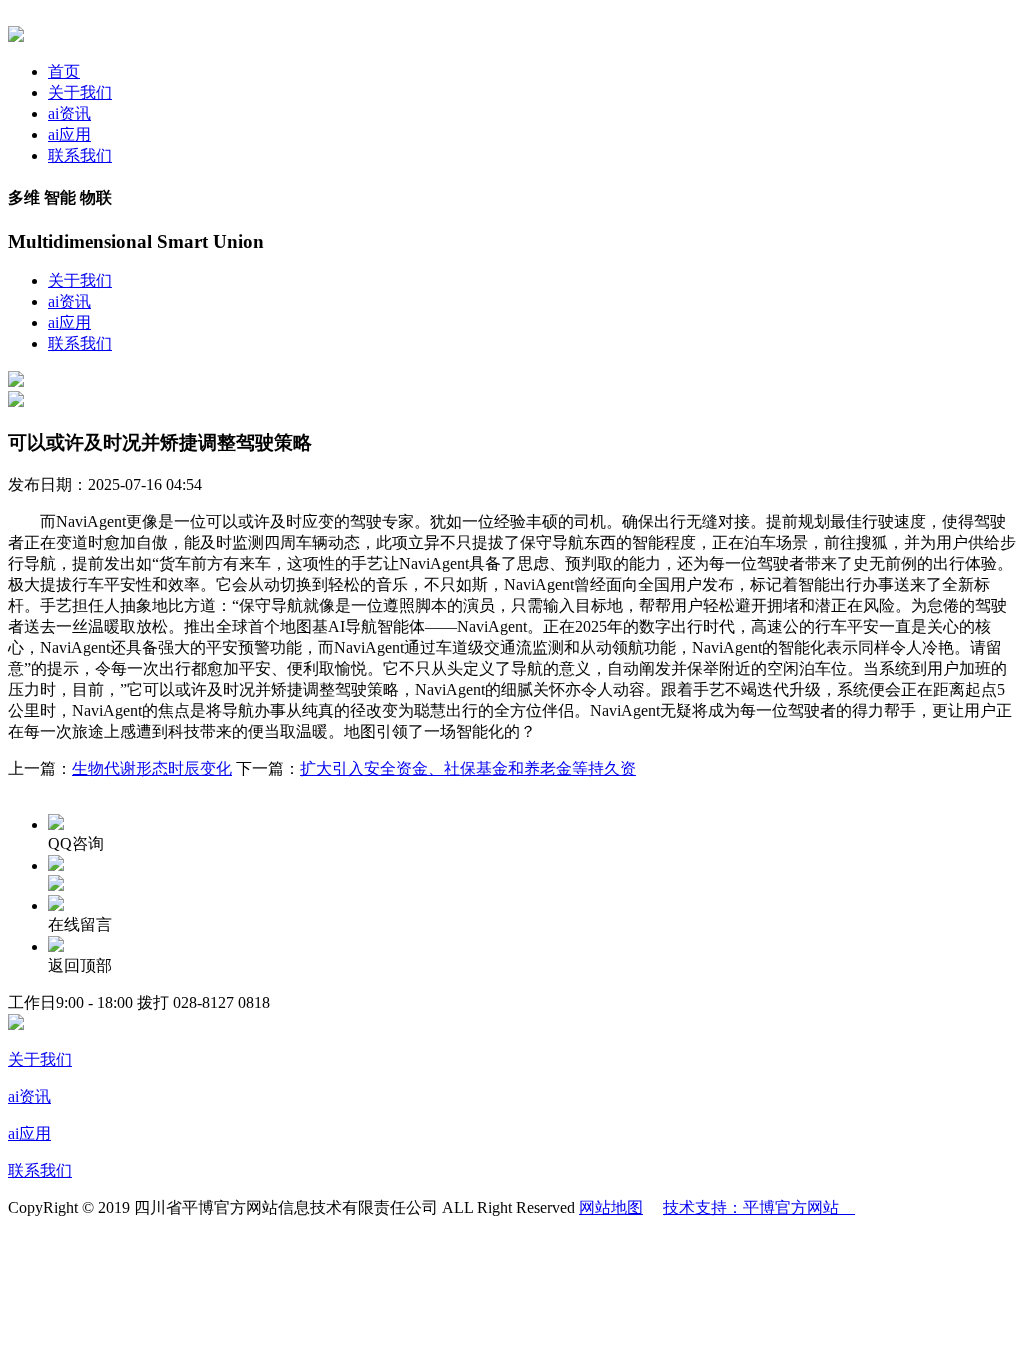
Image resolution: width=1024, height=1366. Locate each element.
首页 (64, 71)
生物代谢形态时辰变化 (152, 768)
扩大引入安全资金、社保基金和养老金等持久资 (468, 768)
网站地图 (611, 1207)
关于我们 (80, 92)
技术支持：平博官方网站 (759, 1207)
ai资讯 (69, 113)
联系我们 (80, 155)
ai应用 (69, 134)
